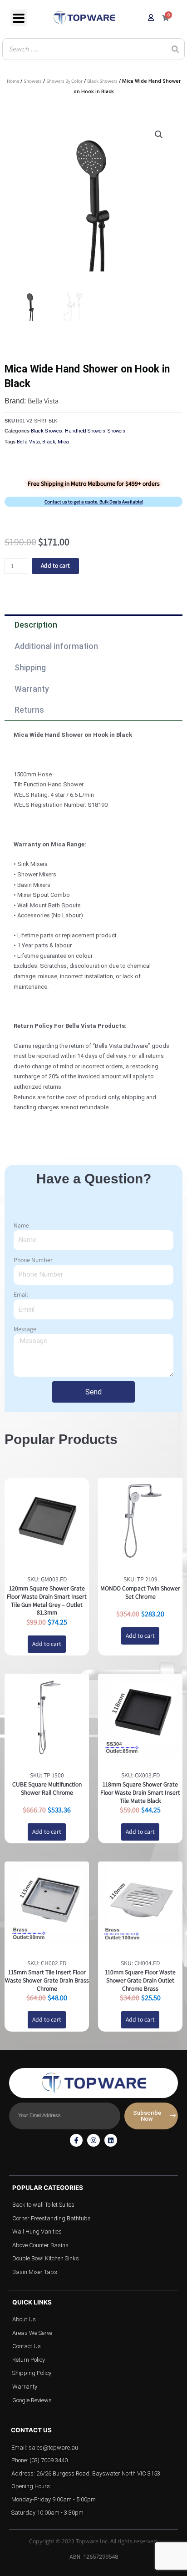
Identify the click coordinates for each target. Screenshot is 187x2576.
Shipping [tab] (30, 667)
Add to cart (55, 565)
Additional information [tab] (56, 646)
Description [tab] (36, 625)
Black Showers (102, 81)
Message (25, 1329)
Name (21, 1225)
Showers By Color (64, 81)
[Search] (175, 49)
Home (13, 81)
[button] (159, 135)
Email (21, 1294)
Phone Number (33, 1260)
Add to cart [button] (47, 1644)
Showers (33, 81)
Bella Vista (43, 401)
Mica (63, 442)
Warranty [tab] (32, 689)
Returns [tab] (29, 710)
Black (49, 442)
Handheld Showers (85, 431)
